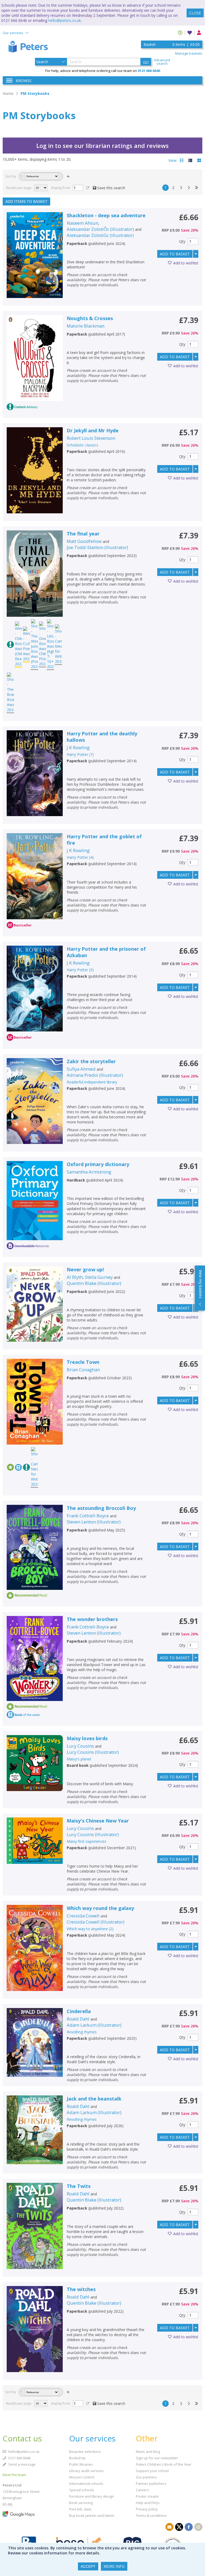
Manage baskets (189, 53)
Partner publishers (151, 2484)
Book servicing (81, 2503)
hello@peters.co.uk (65, 20)
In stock (15, 228)
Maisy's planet (79, 1759)
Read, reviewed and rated (26, 194)
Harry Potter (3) (80, 970)
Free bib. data (80, 2509)
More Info (114, 2566)
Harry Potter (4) (80, 857)
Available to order (24, 221)
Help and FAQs (148, 2503)
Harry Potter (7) (80, 754)
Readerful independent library (92, 1082)
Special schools (82, 2490)
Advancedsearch (162, 62)
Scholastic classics (82, 445)
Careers (142, 2490)
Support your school (152, 2471)
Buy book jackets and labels (92, 2515)
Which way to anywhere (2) (90, 1929)
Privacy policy (147, 2509)
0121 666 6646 (19, 2458)
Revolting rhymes (82, 2032)
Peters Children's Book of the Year (164, 2464)
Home (8, 93)
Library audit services (86, 2471)
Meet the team (14, 2475)
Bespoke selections (85, 2452)
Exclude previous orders (23, 237)
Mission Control (82, 2477)
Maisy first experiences (86, 1841)
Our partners (146, 2477)
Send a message (21, 2464)
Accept (88, 2566)
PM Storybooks (35, 93)
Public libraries (81, 2464)
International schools (86, 2484)
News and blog (148, 2452)
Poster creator (147, 2496)
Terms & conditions (151, 2515)
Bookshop (77, 2458)
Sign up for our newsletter (157, 2458)
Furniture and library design (92, 2496)
